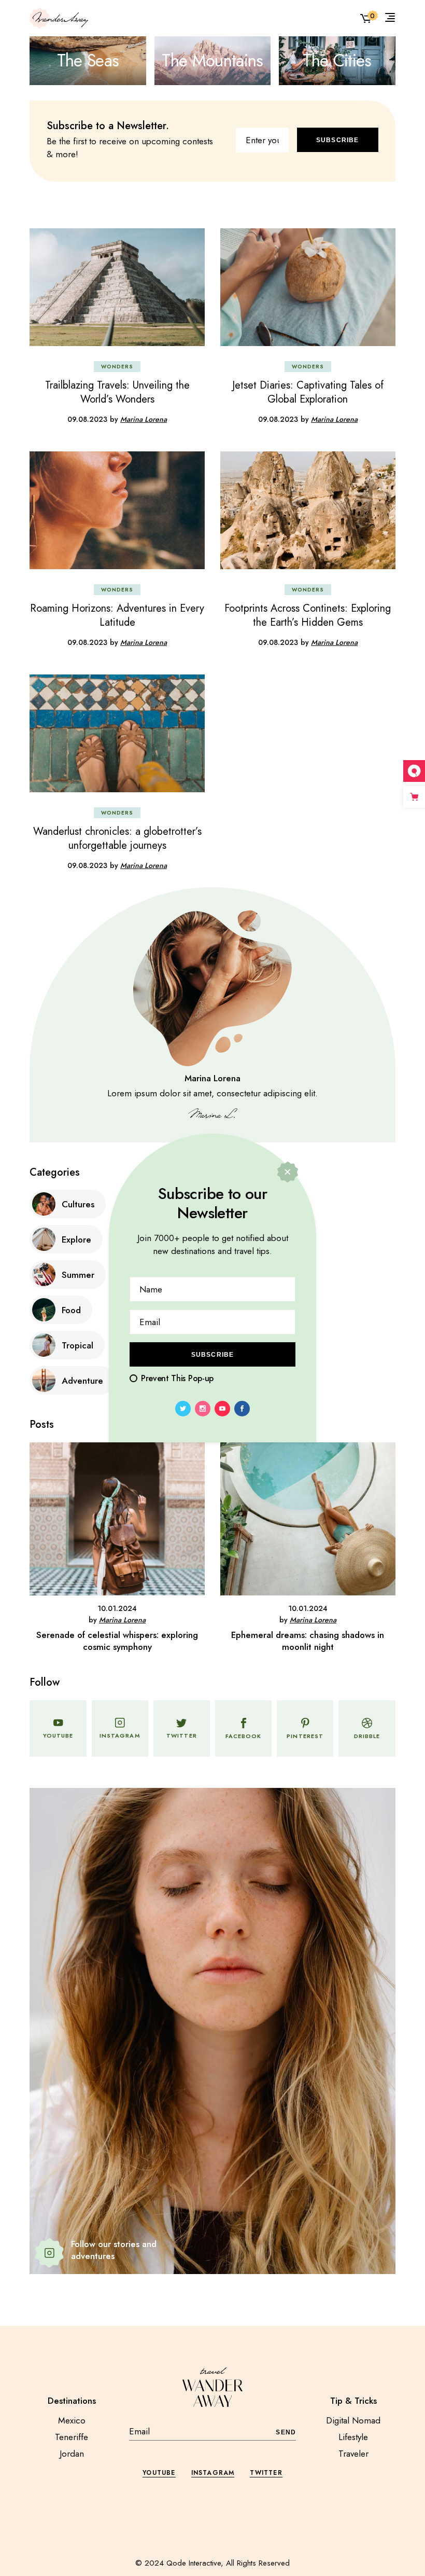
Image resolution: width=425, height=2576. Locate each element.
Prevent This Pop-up (177, 1378)
